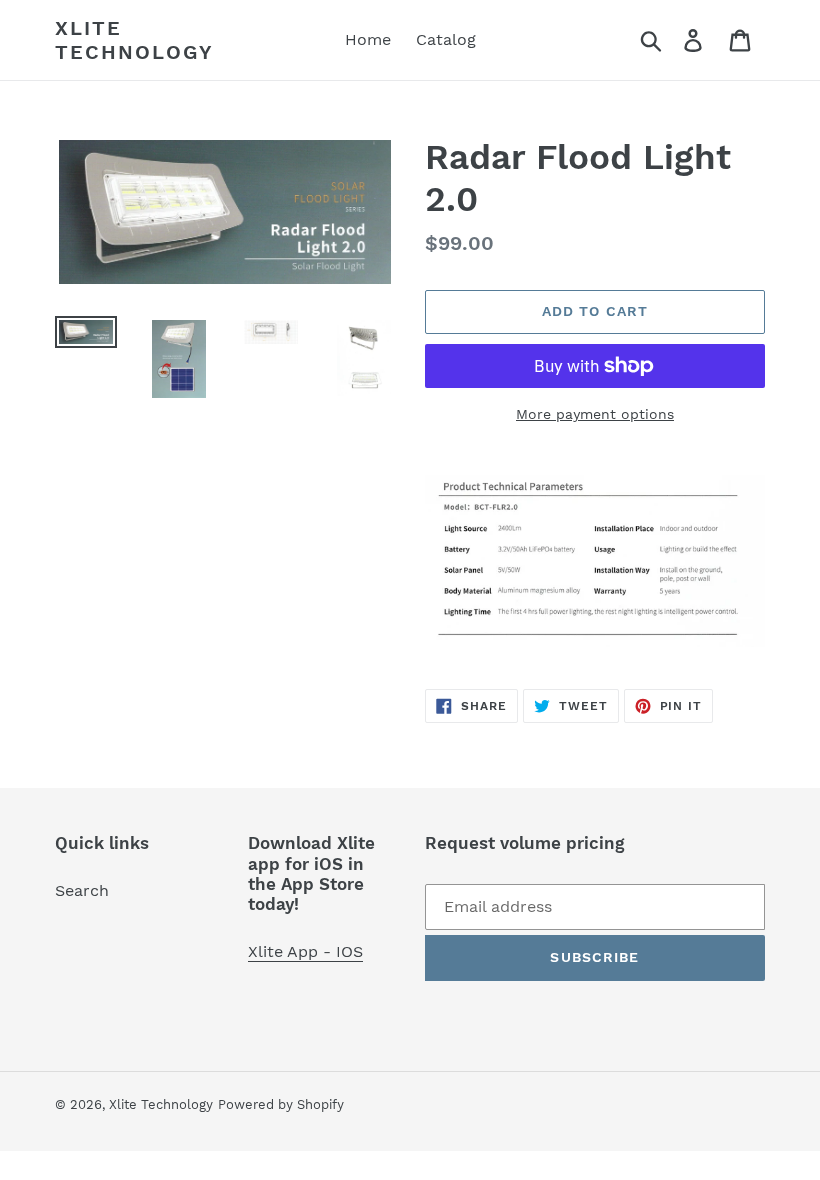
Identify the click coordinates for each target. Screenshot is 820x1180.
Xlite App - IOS (305, 951)
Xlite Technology (134, 40)
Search (82, 890)
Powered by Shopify (281, 1104)
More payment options (595, 414)
